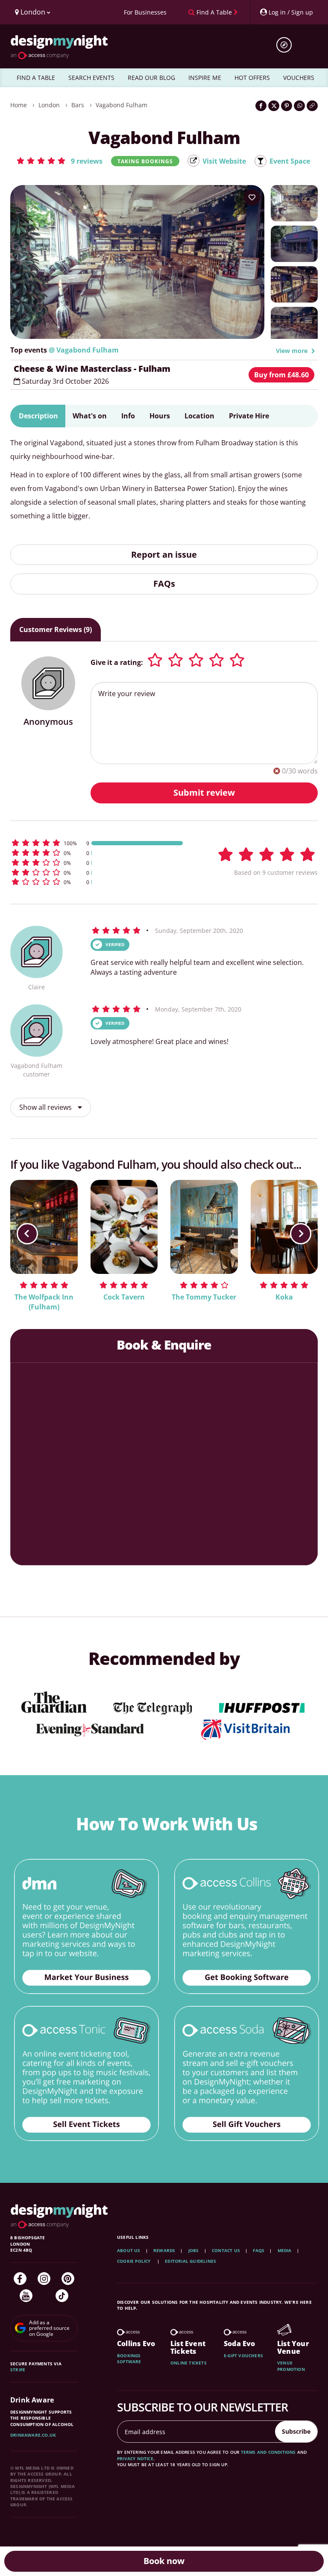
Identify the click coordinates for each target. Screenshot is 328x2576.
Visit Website (224, 161)
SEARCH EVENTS (91, 78)
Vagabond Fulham (122, 105)
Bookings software (129, 2358)
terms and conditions (268, 2452)
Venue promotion (291, 2366)
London (49, 105)
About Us (129, 2250)
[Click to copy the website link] (312, 106)
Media (285, 2250)
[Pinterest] (68, 2279)
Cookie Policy (135, 2261)
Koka (284, 1297)
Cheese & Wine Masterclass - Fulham (92, 369)
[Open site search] (287, 45)
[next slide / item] (301, 1234)
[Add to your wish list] (252, 197)
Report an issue (164, 554)
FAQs (164, 584)
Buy (281, 375)
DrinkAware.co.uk (33, 2435)
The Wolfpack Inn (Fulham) (44, 1302)
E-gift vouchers (243, 2355)
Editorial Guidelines (190, 2261)
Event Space (290, 161)
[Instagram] (44, 2279)
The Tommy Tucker (204, 1297)
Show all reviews (46, 1107)
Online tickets (189, 2363)
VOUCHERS (299, 78)
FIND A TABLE (36, 78)
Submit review (204, 793)
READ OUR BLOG (151, 78)
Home (19, 105)
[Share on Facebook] (261, 106)
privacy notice (135, 2458)
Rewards (164, 2250)
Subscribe (296, 2431)
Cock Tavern (124, 1297)
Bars (78, 105)
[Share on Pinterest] (287, 106)
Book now (164, 2561)
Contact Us (226, 2250)
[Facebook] (20, 2279)
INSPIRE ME (205, 78)
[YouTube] (26, 2296)
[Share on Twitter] (274, 106)
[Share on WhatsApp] (299, 106)
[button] (59, 161)
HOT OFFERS (252, 78)
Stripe (18, 2370)
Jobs (194, 2250)
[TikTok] (62, 2296)
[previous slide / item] (27, 1234)
